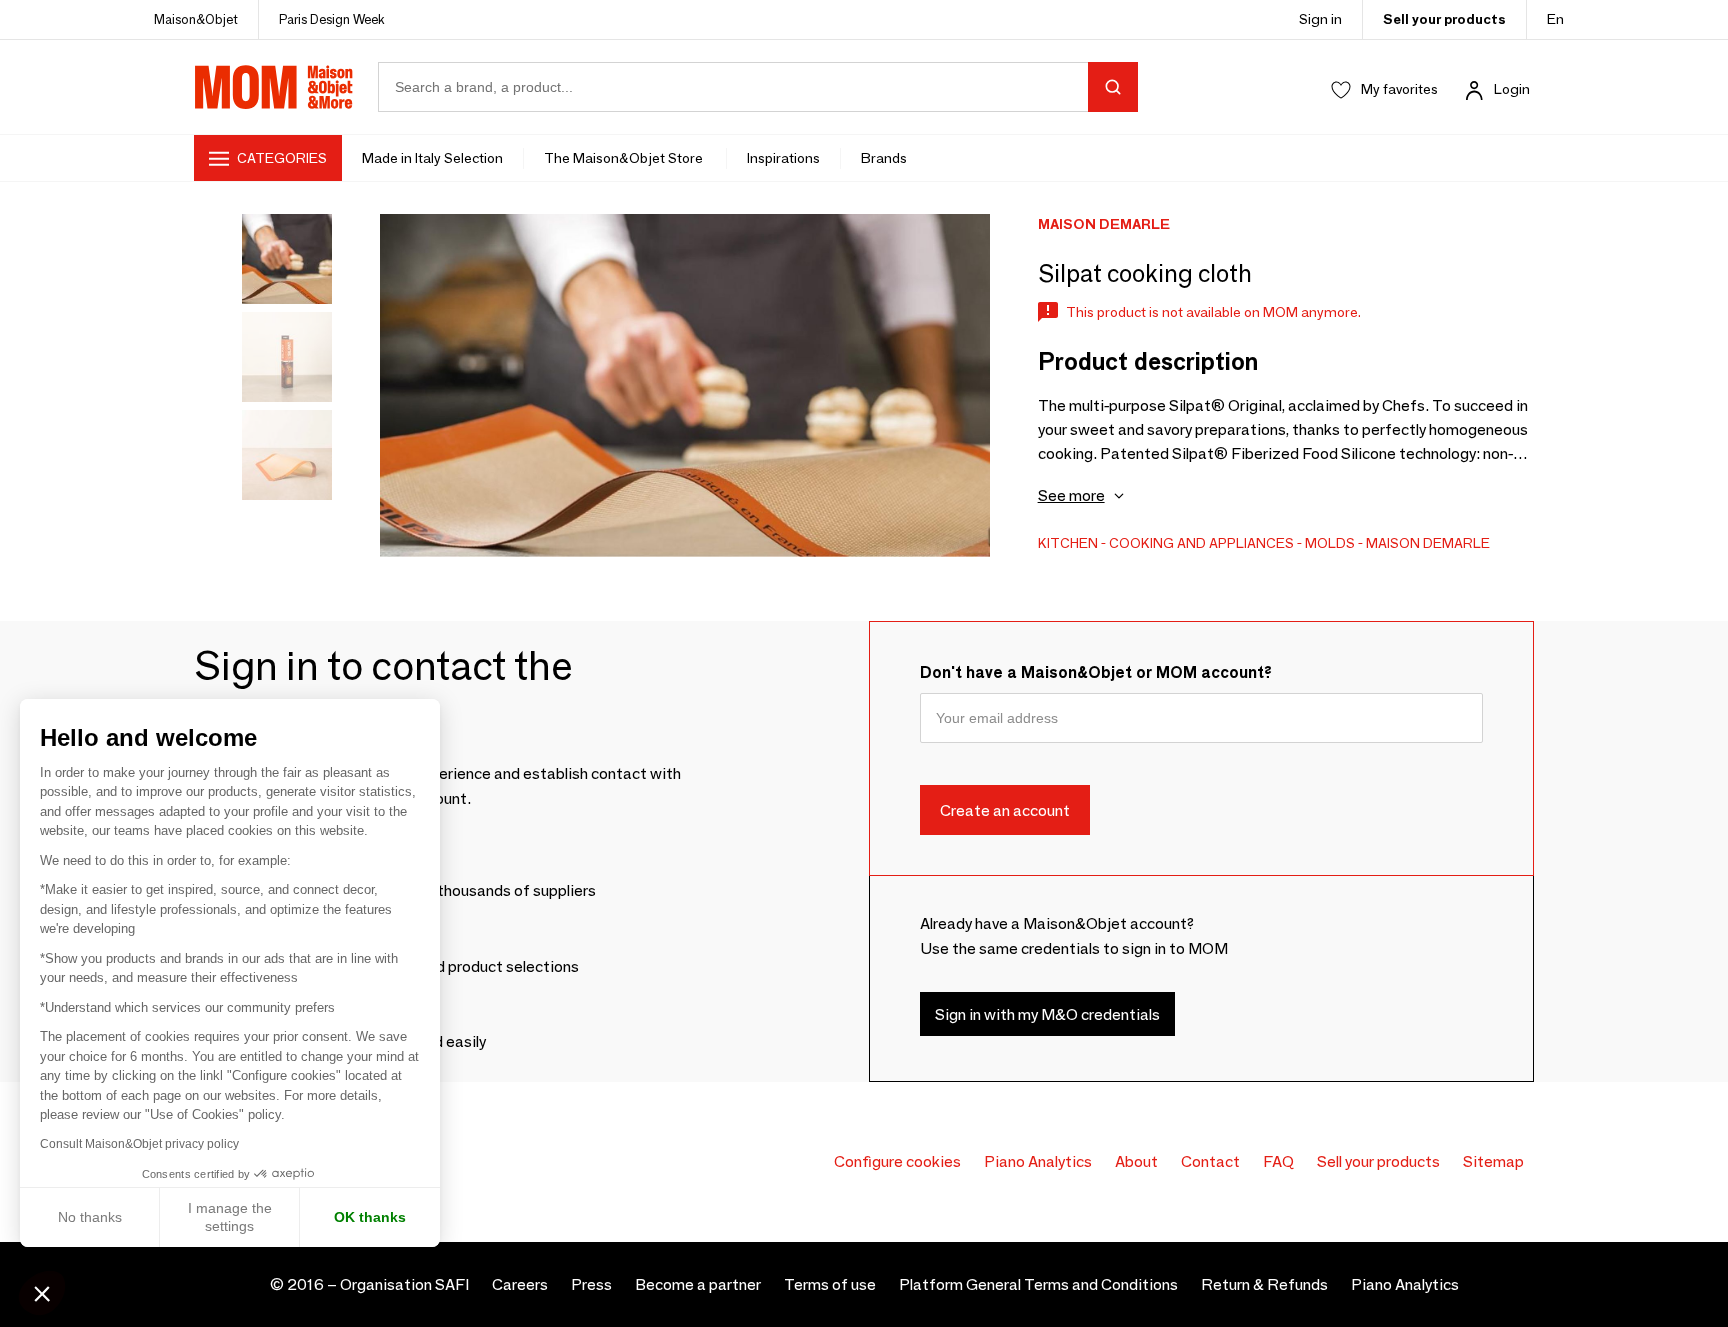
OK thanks (370, 1217)
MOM (274, 87)
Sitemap (1493, 1161)
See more (1071, 495)
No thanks (90, 1217)
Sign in (1320, 19)
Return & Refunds (1264, 1284)
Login (1512, 89)
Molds (1330, 543)
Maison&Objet (196, 19)
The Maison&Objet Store (625, 158)
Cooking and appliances (1201, 543)
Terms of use (830, 1284)
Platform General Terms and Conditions (1038, 1284)
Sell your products (1444, 19)
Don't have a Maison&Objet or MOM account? (1096, 672)
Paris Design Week (332, 19)
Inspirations (783, 158)
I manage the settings (230, 1217)
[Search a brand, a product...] (1113, 87)
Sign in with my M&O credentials (1047, 1013)
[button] (42, 1293)
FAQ (1278, 1161)
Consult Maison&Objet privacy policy (139, 1144)
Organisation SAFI (404, 1284)
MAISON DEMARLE (1428, 543)
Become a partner (698, 1284)
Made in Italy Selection (432, 158)
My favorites (1399, 89)
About (1136, 1161)
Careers (520, 1284)
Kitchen (1068, 543)
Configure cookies (897, 1161)
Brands (884, 158)
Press (591, 1284)
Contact (1210, 1161)
